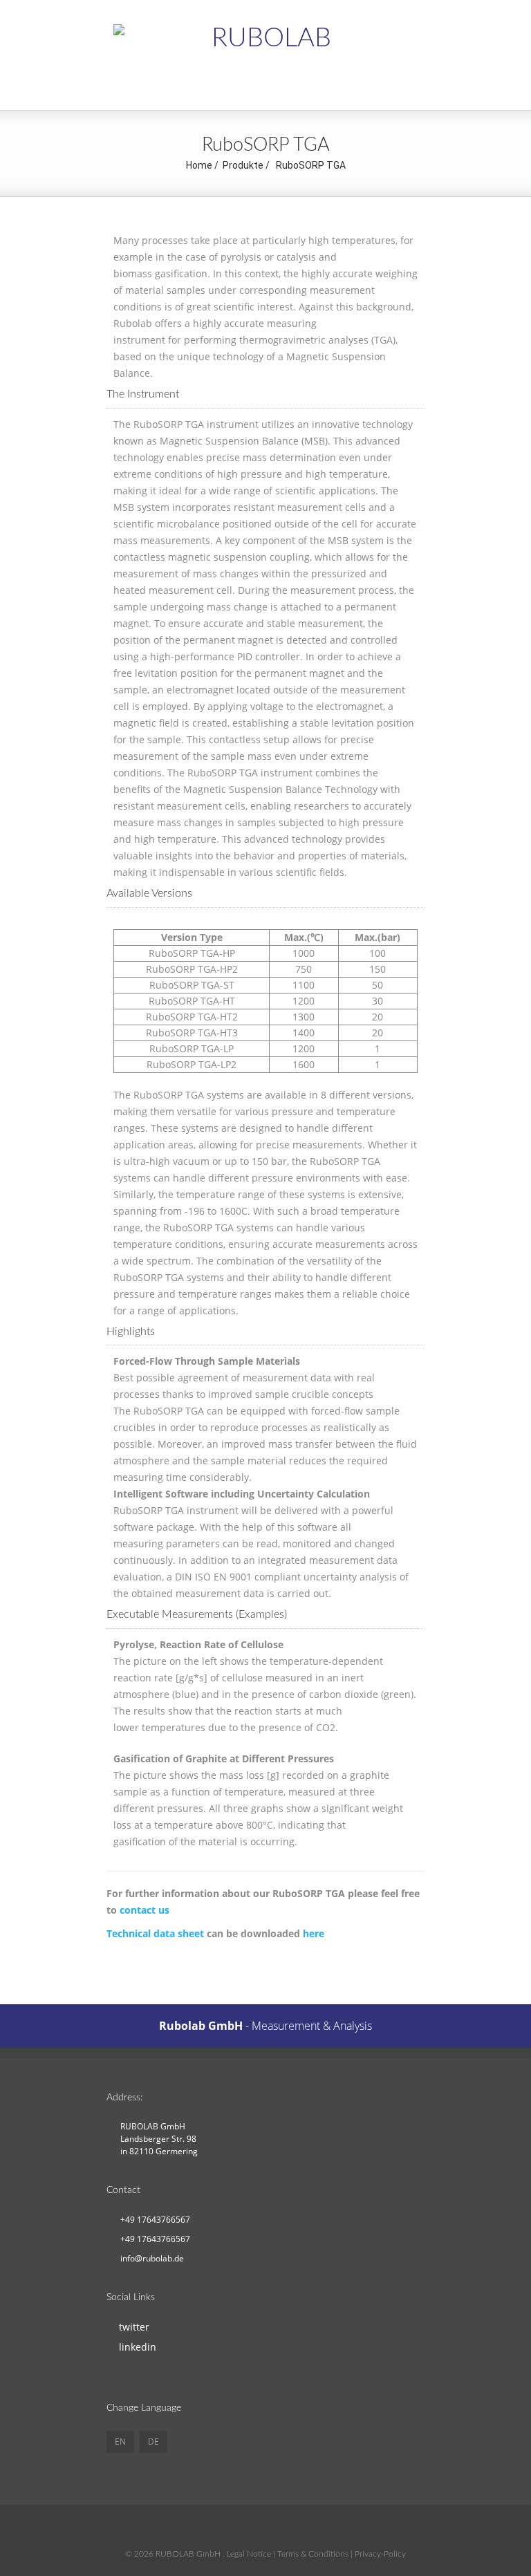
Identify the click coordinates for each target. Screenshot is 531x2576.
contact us (145, 1910)
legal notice (249, 2554)
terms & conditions (313, 2554)
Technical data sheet (155, 1933)
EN (120, 2442)
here (314, 1933)
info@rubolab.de (152, 2258)
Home (199, 165)
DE (153, 2442)
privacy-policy (380, 2554)
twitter (134, 2327)
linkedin (138, 2347)
